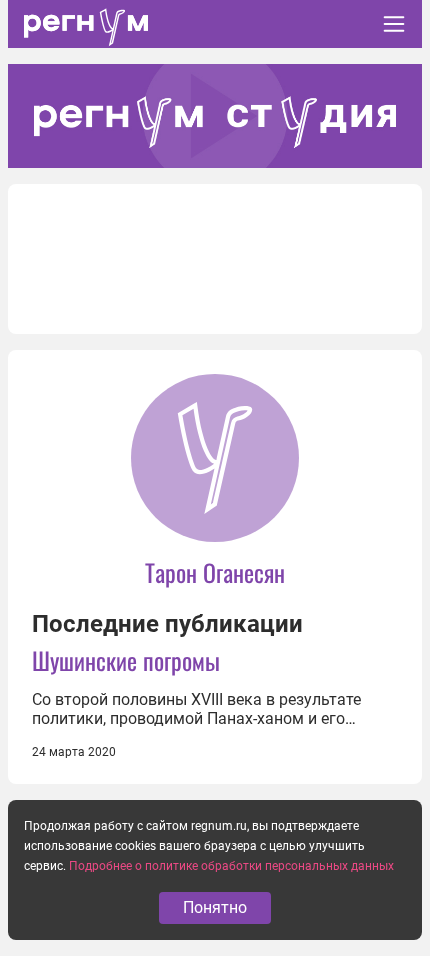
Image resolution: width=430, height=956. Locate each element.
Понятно (215, 907)
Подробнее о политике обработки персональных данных (231, 866)
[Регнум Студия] (215, 116)
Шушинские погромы (126, 660)
